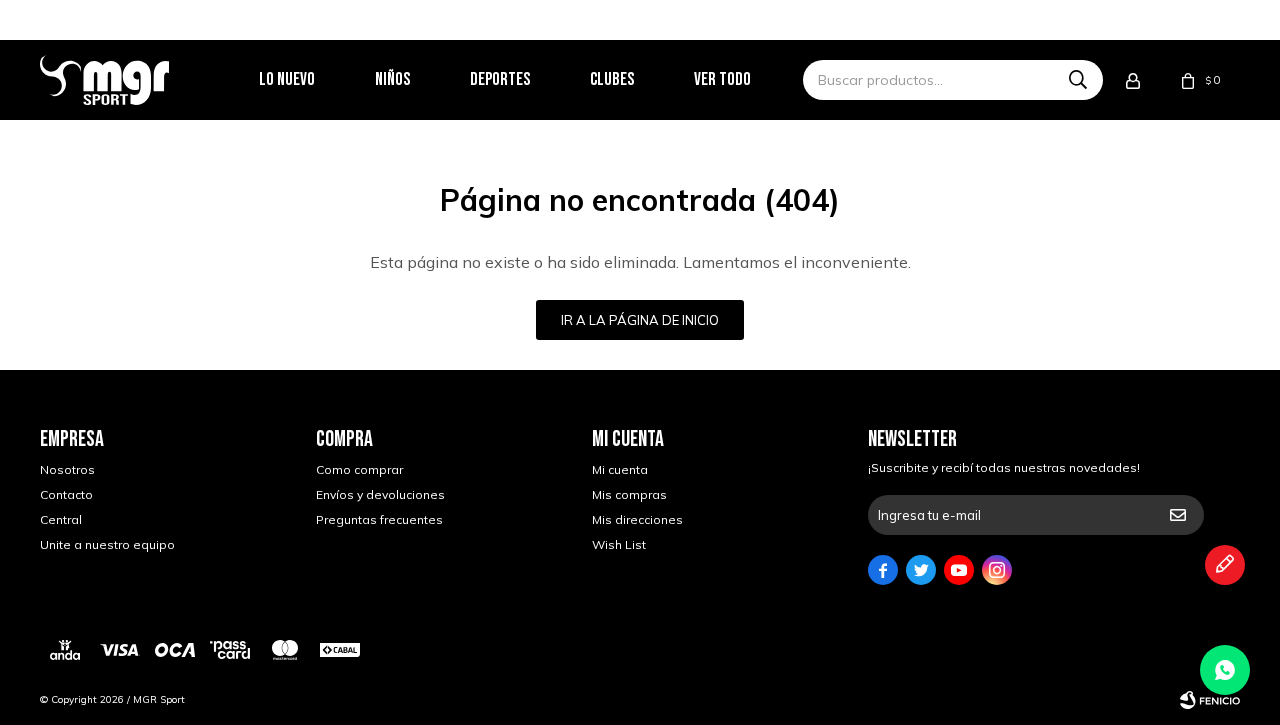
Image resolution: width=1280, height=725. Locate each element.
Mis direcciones (637, 519)
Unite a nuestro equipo (107, 544)
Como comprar (359, 469)
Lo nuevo (287, 79)
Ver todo (722, 79)
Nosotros (67, 469)
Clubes (612, 79)
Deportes (500, 79)
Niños (392, 79)
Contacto (66, 494)
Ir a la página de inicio (640, 320)
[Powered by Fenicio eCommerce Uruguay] (1210, 700)
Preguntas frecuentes (379, 519)
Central (61, 519)
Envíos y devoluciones (380, 494)
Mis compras (629, 494)
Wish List (619, 544)
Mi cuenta (620, 469)
